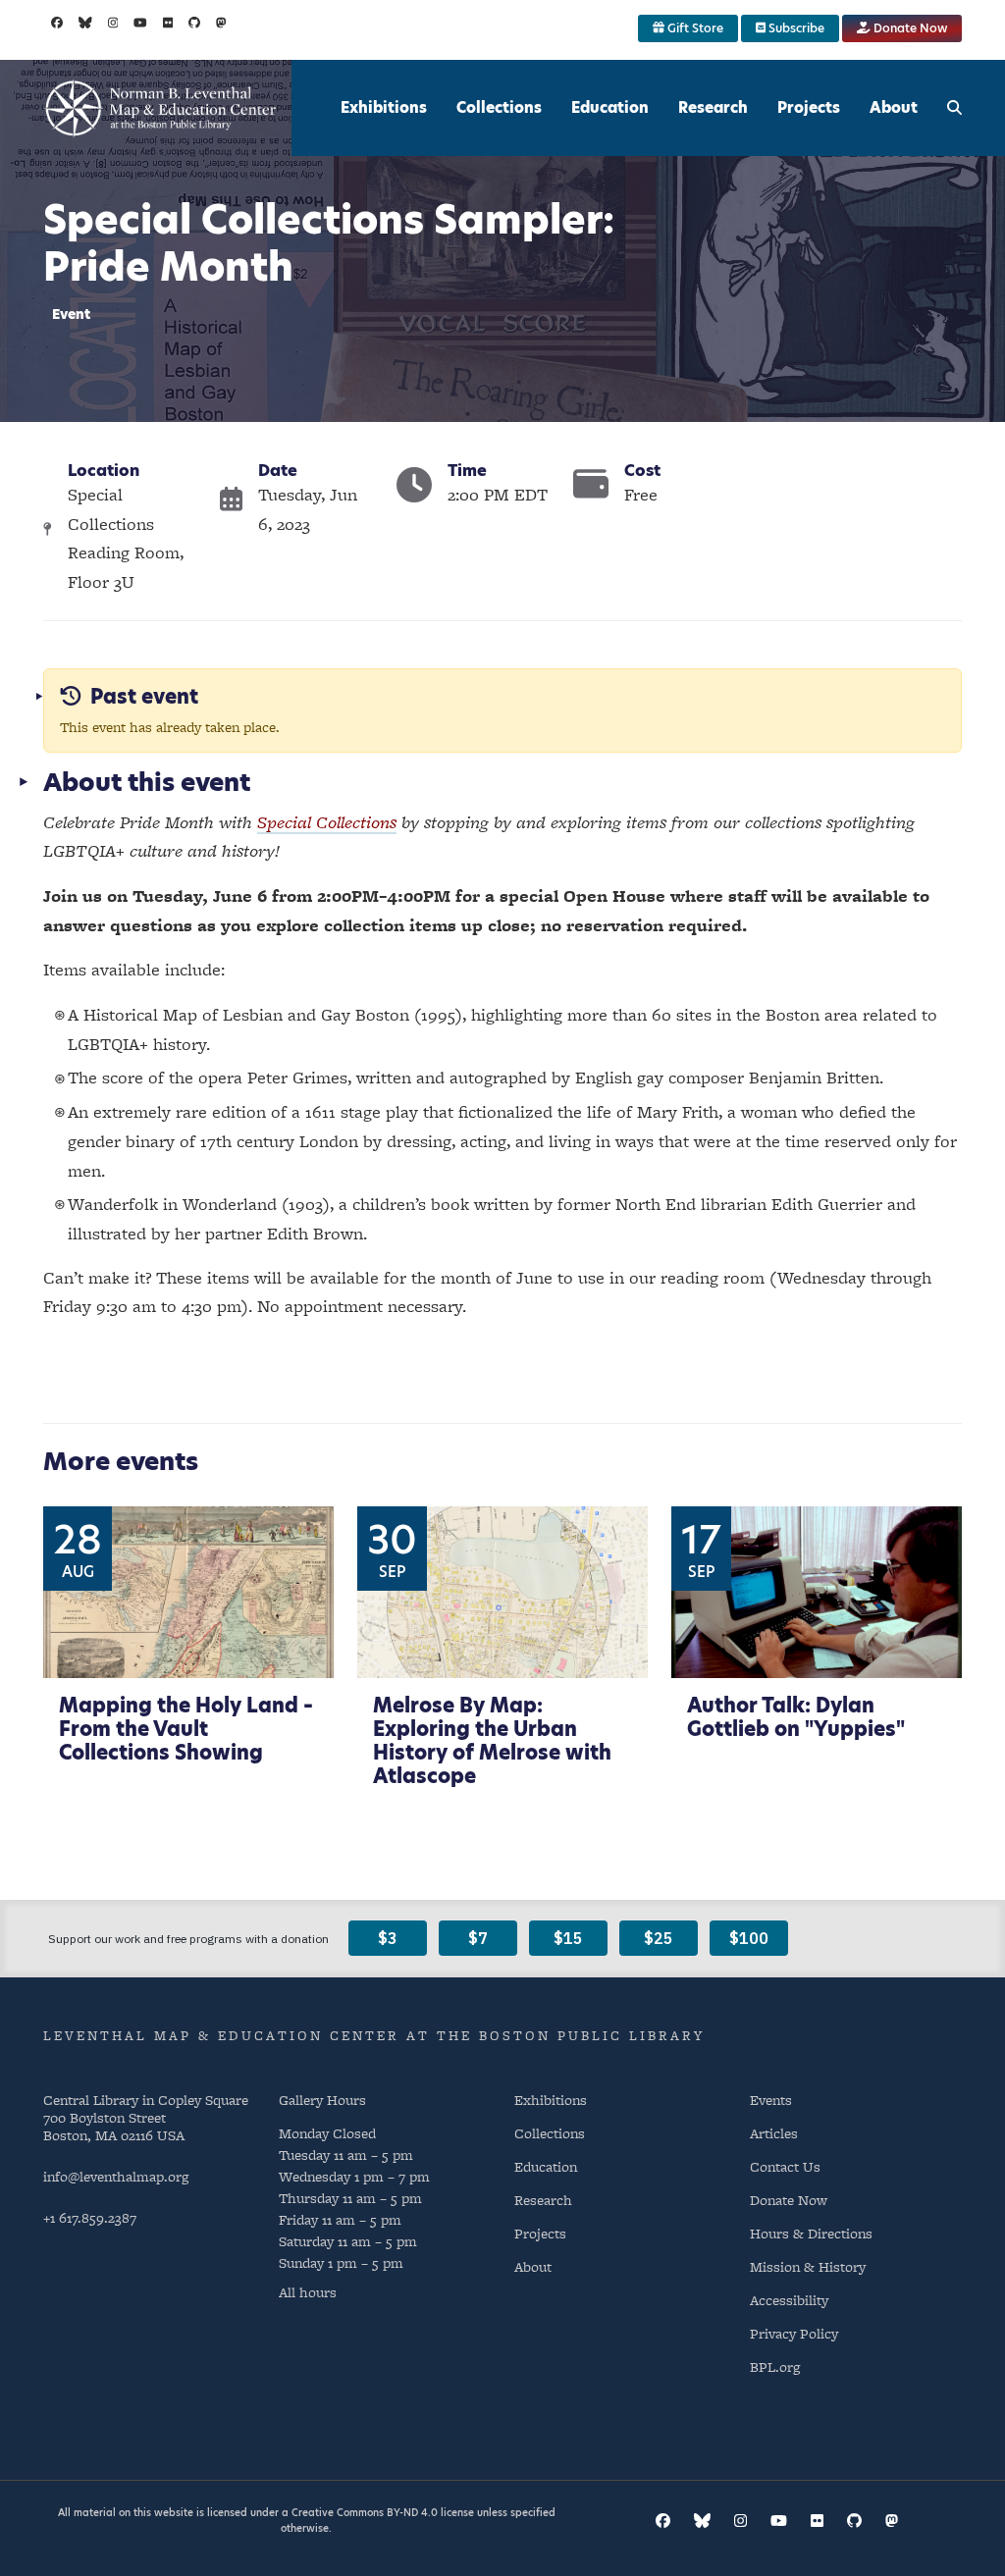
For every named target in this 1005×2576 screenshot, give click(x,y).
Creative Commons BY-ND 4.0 (365, 2512)
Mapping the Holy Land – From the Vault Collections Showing (186, 1729)
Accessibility (789, 2300)
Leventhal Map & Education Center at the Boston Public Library (374, 2035)
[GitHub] (194, 23)
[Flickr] (168, 23)
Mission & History (808, 2266)
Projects (809, 107)
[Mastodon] (221, 23)
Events (771, 2100)
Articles (774, 2133)
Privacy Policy (794, 2333)
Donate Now (909, 28)
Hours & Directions (811, 2233)
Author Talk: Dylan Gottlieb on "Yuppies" (796, 1717)
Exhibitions (384, 107)
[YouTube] (140, 23)
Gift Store (694, 28)
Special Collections (327, 822)
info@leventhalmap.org (116, 2176)
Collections (499, 107)
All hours (308, 2292)
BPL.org (775, 2366)
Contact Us (785, 2166)
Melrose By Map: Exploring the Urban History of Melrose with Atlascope (492, 1741)
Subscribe (795, 28)
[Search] (954, 108)
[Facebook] (57, 23)
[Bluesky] (85, 23)
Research (713, 107)
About (894, 107)
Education (610, 107)
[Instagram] (113, 23)
